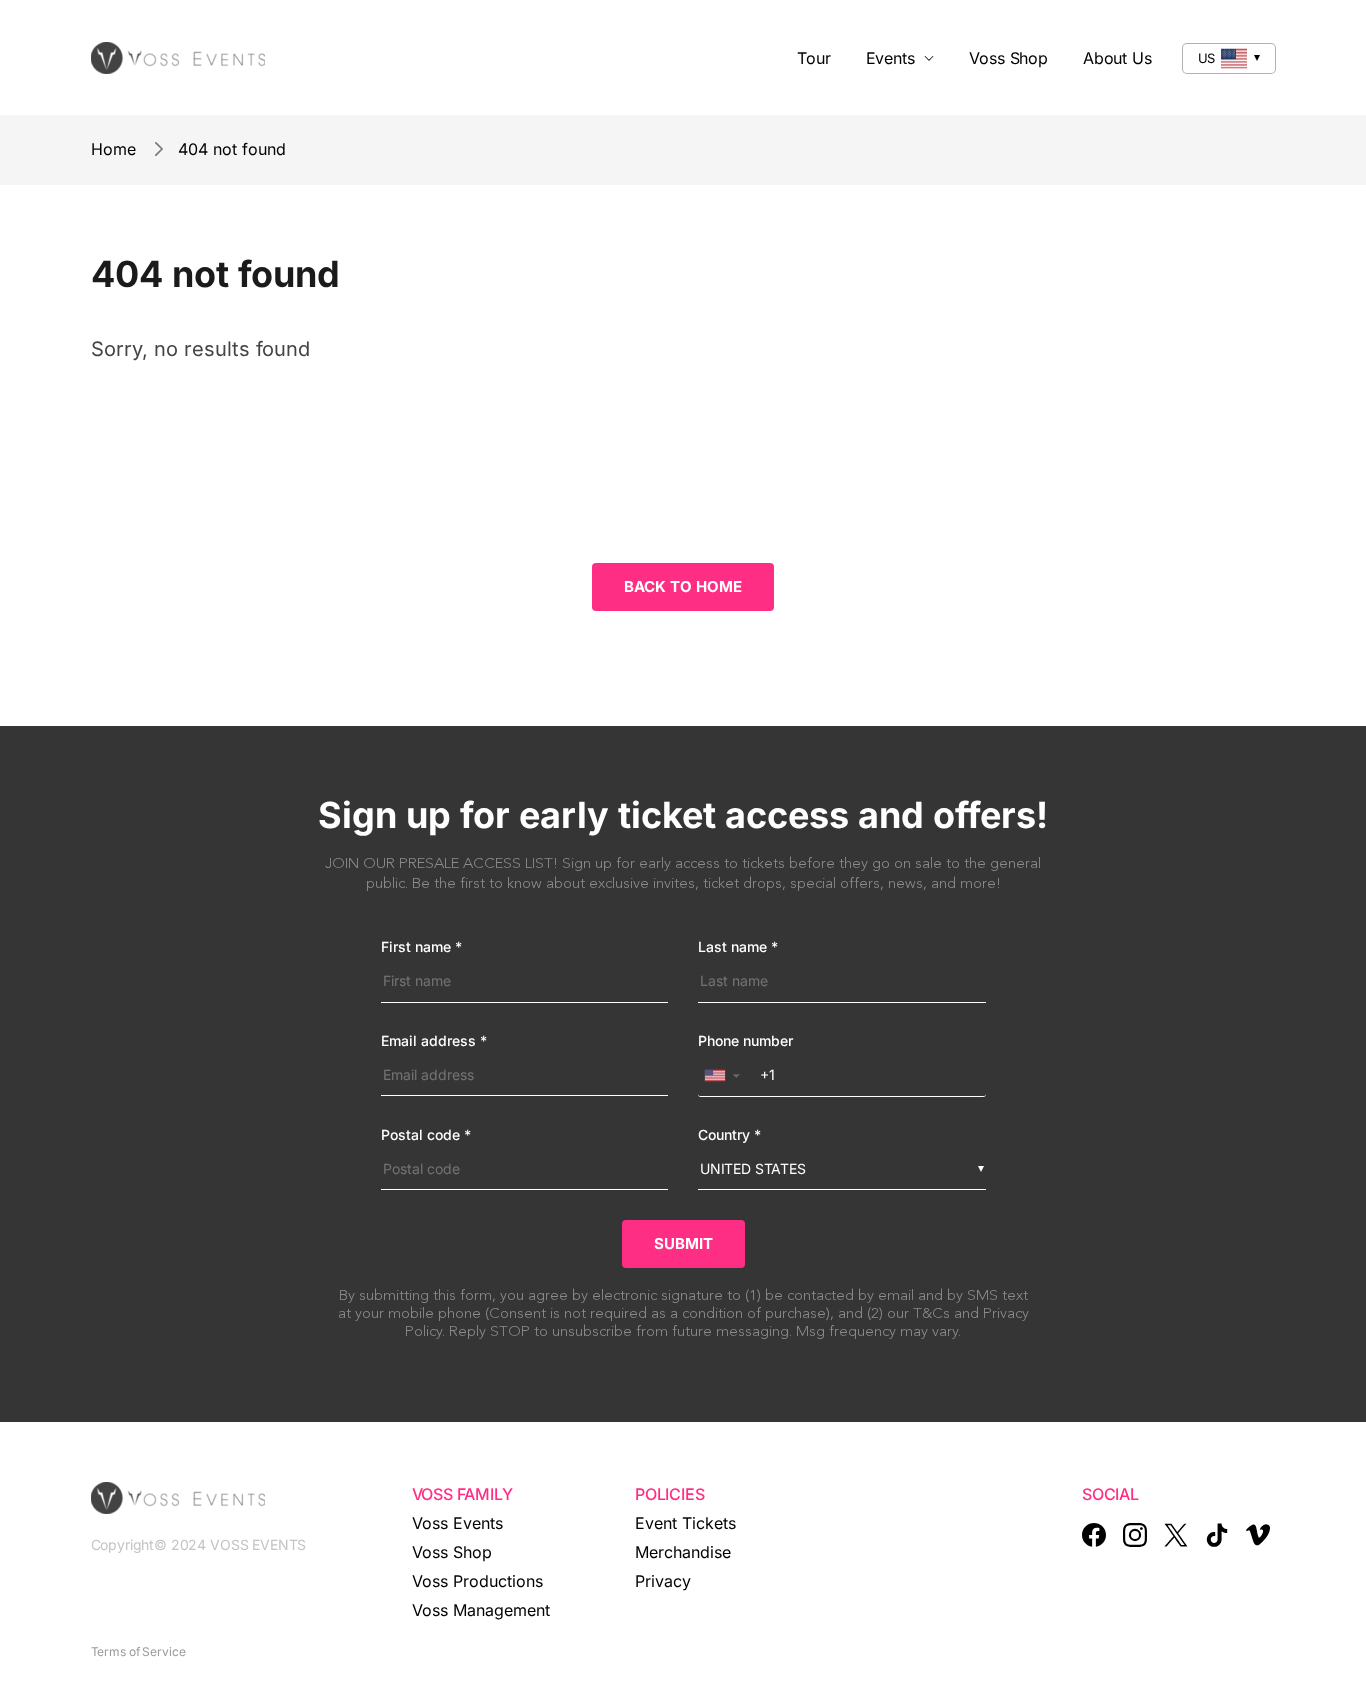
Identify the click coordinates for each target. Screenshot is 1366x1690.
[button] (726, 1075)
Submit (683, 1243)
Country (729, 1135)
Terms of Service (138, 1651)
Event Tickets (685, 1523)
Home (113, 149)
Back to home (683, 586)
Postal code (426, 1135)
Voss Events (457, 1523)
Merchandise (683, 1552)
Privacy (663, 1581)
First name (421, 947)
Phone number (745, 1041)
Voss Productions (477, 1581)
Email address (434, 1041)
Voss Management (481, 1610)
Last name (738, 947)
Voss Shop (452, 1552)
